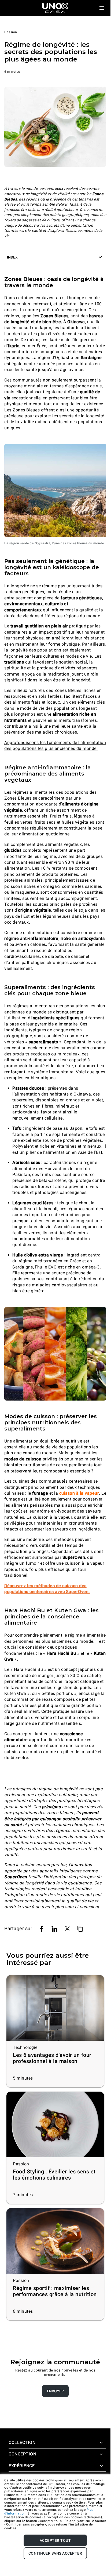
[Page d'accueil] (55, 8)
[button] (55, 257)
